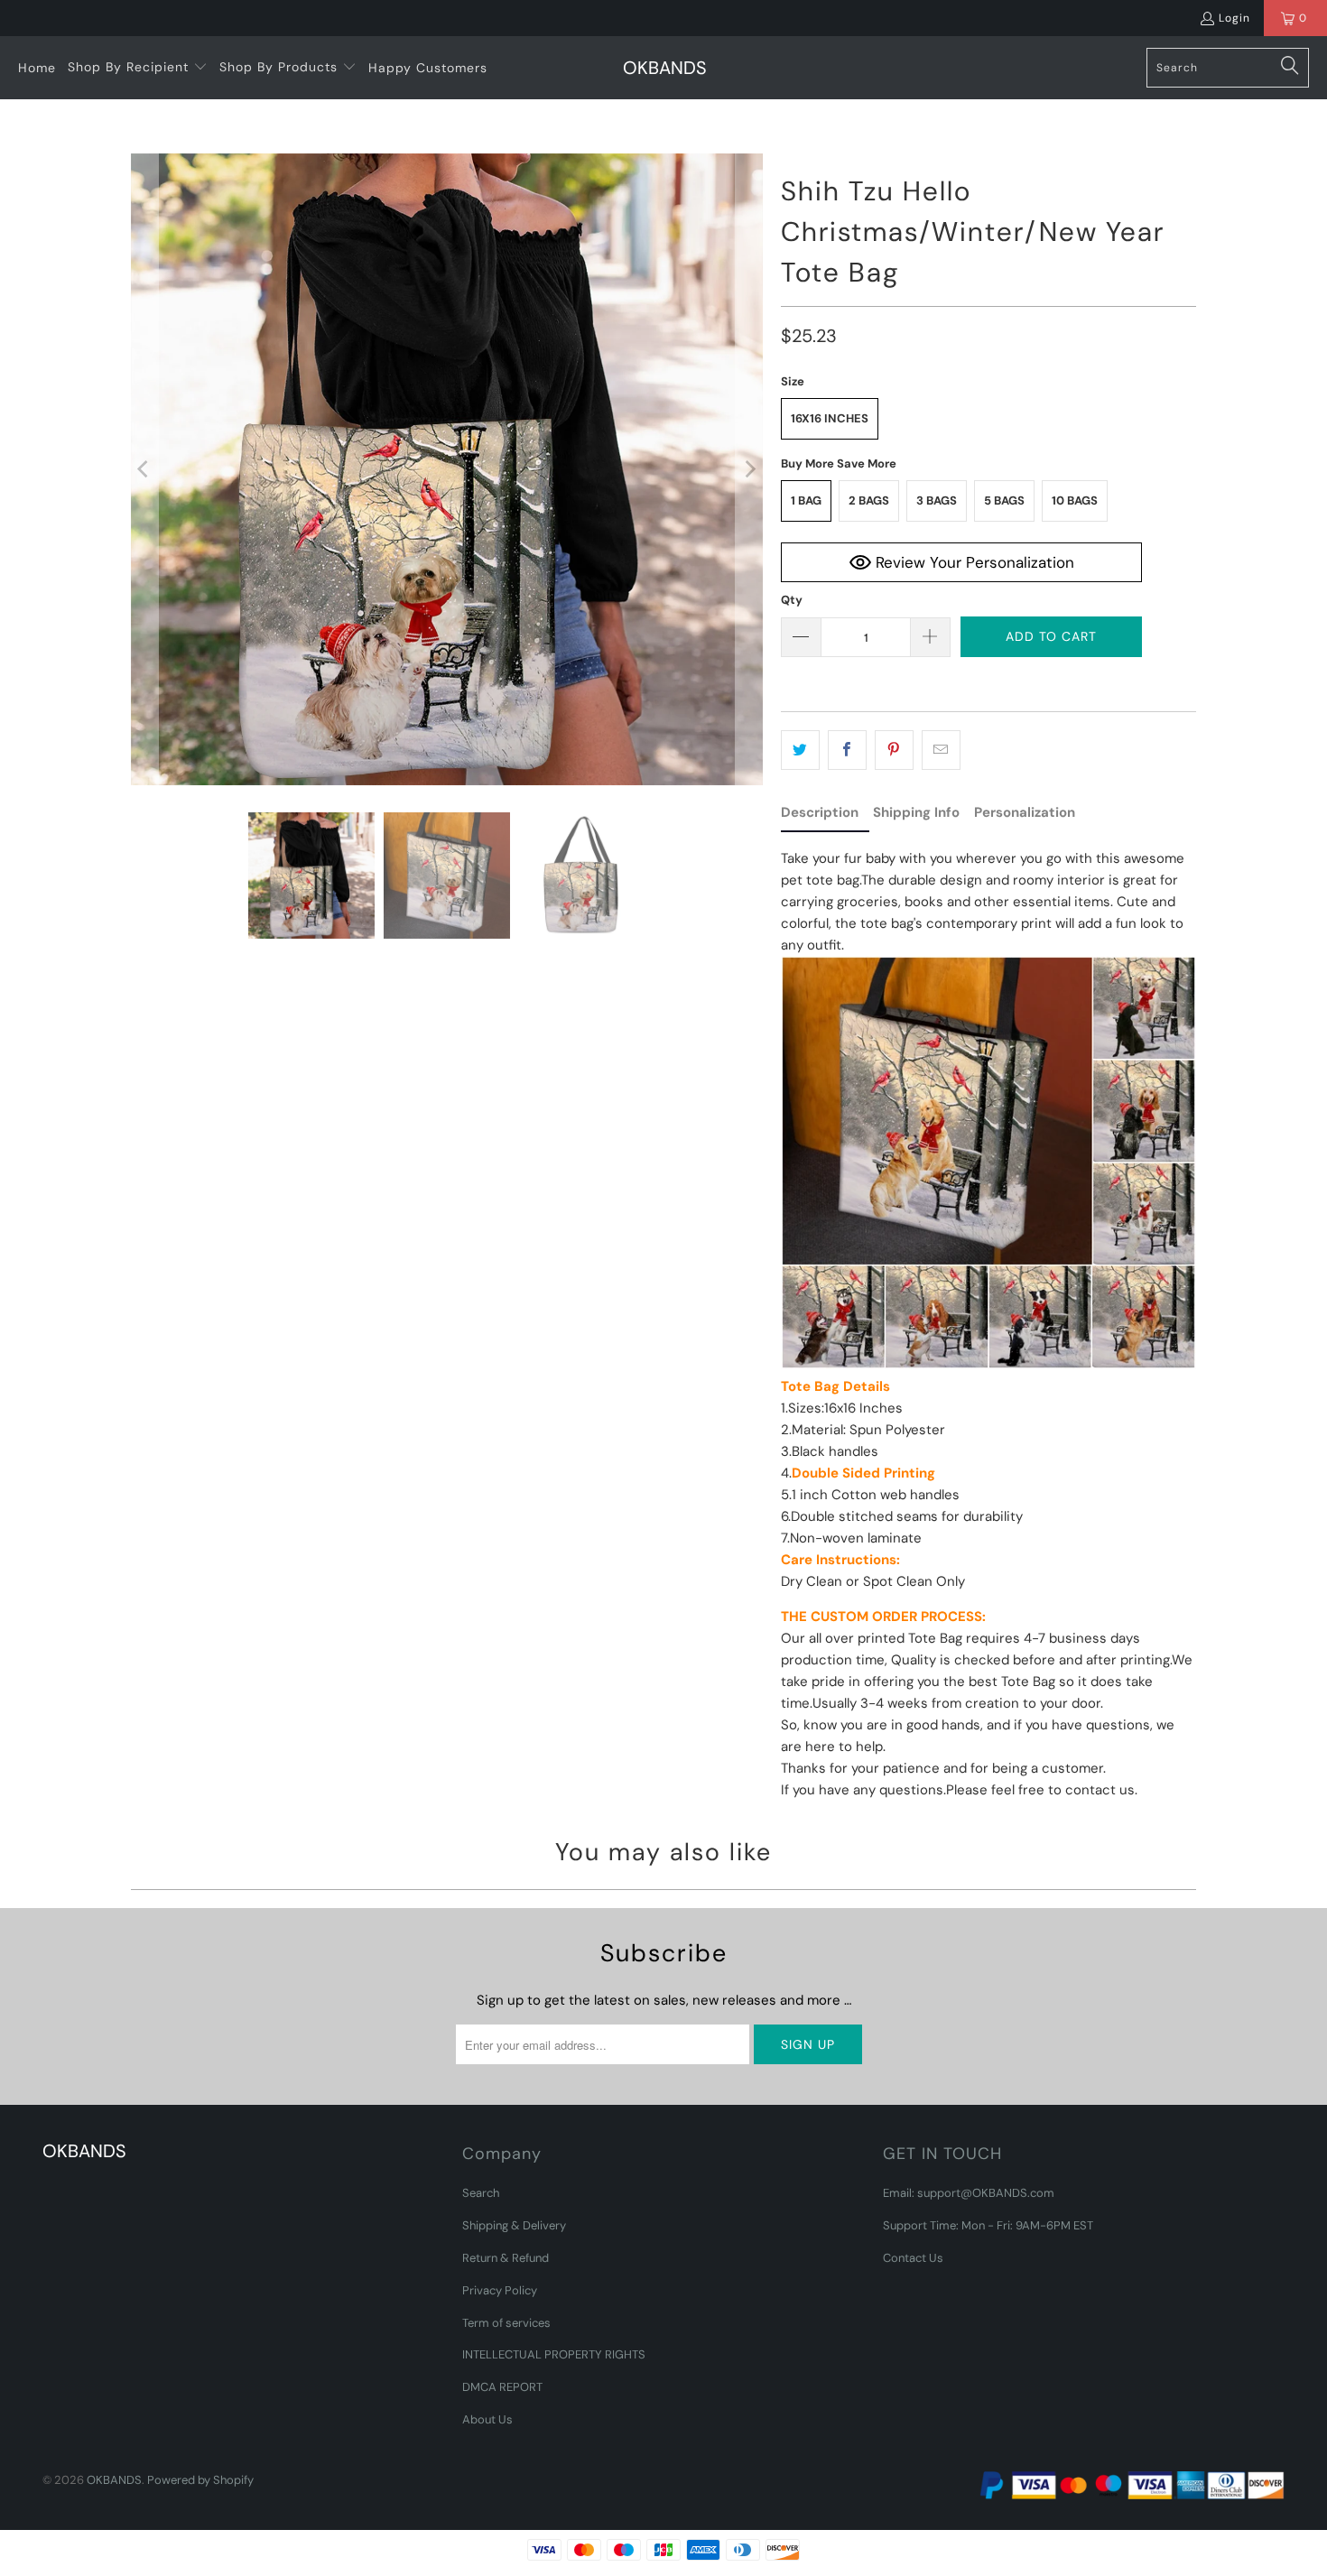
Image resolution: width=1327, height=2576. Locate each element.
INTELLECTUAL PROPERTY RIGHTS (554, 2354)
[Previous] (144, 469)
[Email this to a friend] (941, 750)
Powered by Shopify (200, 2480)
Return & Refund (506, 2258)
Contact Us (913, 2258)
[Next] (749, 469)
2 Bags (869, 500)
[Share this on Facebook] (847, 750)
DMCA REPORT (502, 2387)
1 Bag (806, 500)
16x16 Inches (830, 418)
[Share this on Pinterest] (894, 750)
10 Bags (1075, 500)
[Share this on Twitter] (800, 750)
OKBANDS (114, 2480)
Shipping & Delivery (514, 2225)
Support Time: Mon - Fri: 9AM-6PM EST (988, 2225)
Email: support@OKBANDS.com (969, 2193)
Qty (792, 600)
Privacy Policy (500, 2290)
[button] (138, 68)
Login (1234, 18)
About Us (487, 2419)
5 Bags (1004, 500)
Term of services (506, 2323)
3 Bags (937, 500)
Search (481, 2193)
